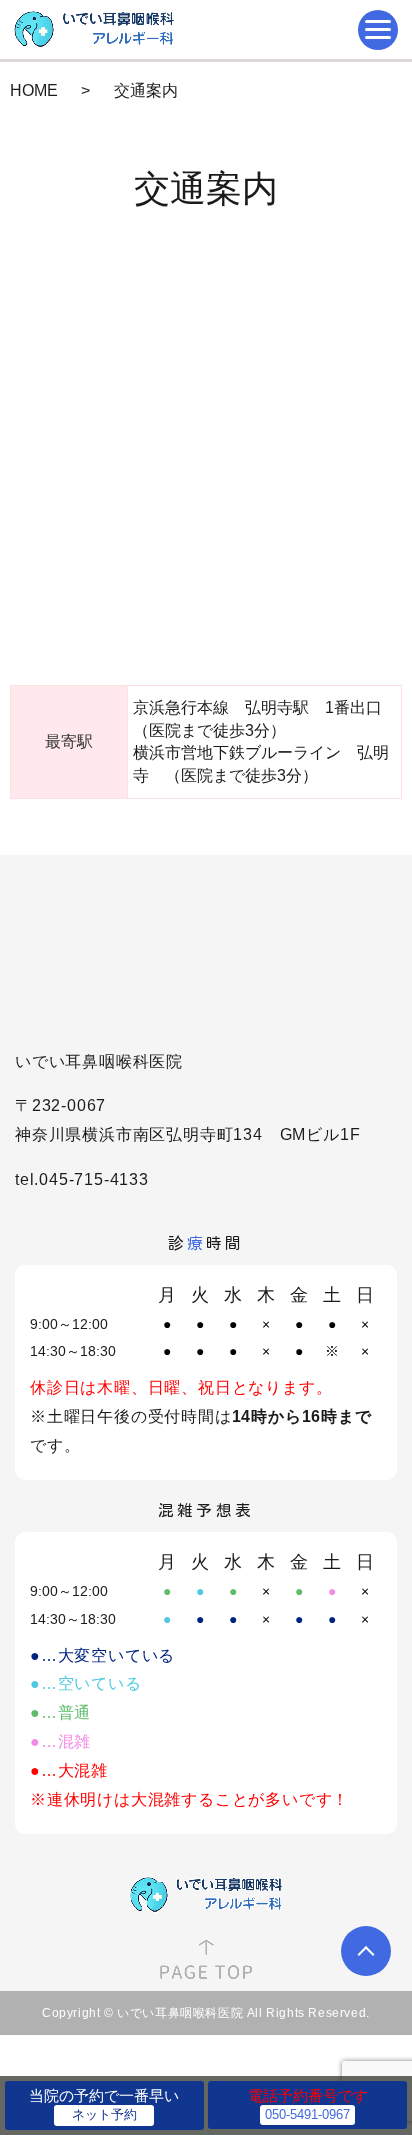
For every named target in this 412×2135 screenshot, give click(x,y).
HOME (34, 90)
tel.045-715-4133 (82, 1179)
